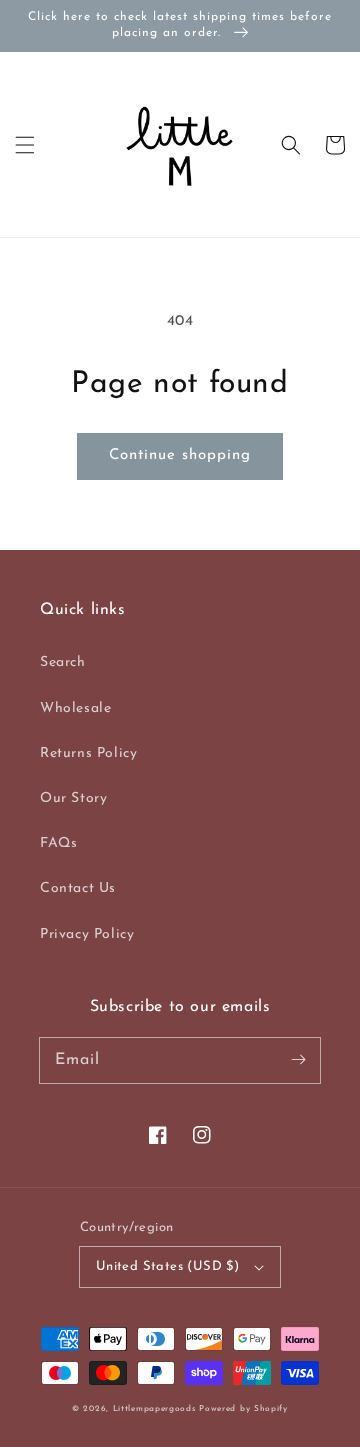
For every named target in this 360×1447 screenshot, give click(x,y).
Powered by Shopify (243, 1409)
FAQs (58, 843)
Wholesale (75, 708)
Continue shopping (180, 455)
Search (63, 662)
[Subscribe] (298, 1060)
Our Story (73, 798)
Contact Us (78, 888)
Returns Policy (88, 753)
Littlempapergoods (154, 1409)
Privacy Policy (87, 934)
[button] (25, 145)
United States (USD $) (167, 1266)
